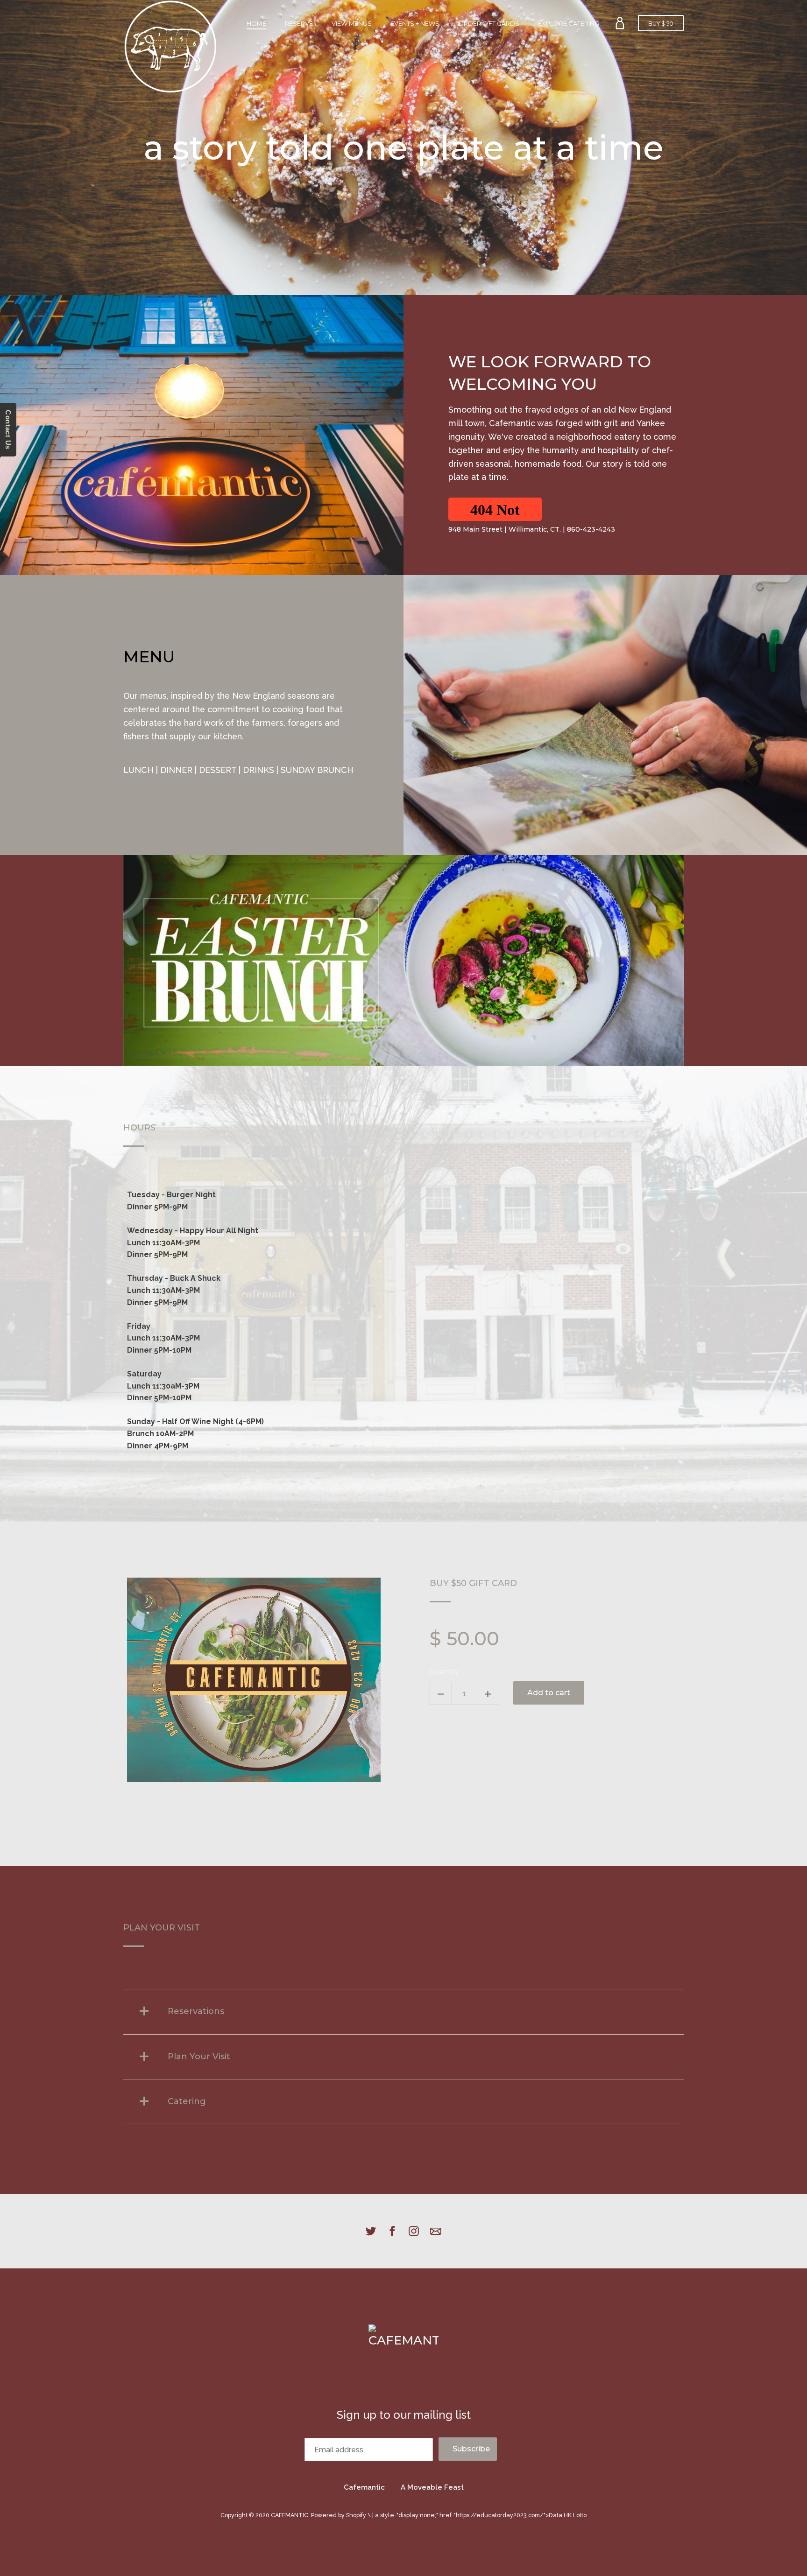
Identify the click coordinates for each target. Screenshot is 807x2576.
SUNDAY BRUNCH (317, 770)
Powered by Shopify (339, 2515)
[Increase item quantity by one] (488, 1693)
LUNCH (138, 770)
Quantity (444, 1672)
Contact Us (8, 430)
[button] (495, 509)
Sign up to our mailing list (404, 2415)
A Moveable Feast (432, 2487)
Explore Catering (569, 23)
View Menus (352, 23)
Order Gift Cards (489, 23)
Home (256, 23)
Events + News (415, 23)
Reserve (299, 23)
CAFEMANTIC (290, 2515)
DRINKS (258, 770)
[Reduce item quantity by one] (441, 1693)
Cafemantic (364, 2487)
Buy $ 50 (661, 24)
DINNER (176, 770)
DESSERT (218, 770)
